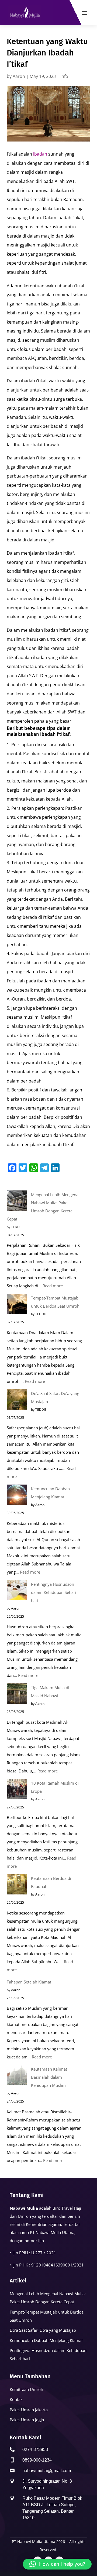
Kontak (16, 2399)
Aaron (19, 76)
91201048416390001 (52, 2265)
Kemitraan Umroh (26, 2389)
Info (64, 76)
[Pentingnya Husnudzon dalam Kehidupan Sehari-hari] (17, 1591)
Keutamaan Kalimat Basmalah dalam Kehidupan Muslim (49, 2077)
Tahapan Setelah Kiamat (29, 1982)
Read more (53, 1286)
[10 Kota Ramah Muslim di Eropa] (17, 1790)
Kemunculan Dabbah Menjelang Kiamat (46, 2340)
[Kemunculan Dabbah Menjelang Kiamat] (17, 1496)
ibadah (40, 154)
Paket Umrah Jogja (27, 2420)
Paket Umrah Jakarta (29, 2410)
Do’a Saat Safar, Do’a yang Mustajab (43, 2330)
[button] (57, 2564)
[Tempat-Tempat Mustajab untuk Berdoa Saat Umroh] (17, 1305)
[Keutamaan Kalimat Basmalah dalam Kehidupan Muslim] (17, 2076)
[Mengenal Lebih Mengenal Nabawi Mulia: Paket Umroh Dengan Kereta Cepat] (17, 1202)
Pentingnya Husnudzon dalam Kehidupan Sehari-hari (54, 1592)
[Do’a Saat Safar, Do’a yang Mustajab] (17, 1401)
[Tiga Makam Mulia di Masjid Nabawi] (17, 1695)
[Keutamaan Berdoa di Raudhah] (17, 1886)
